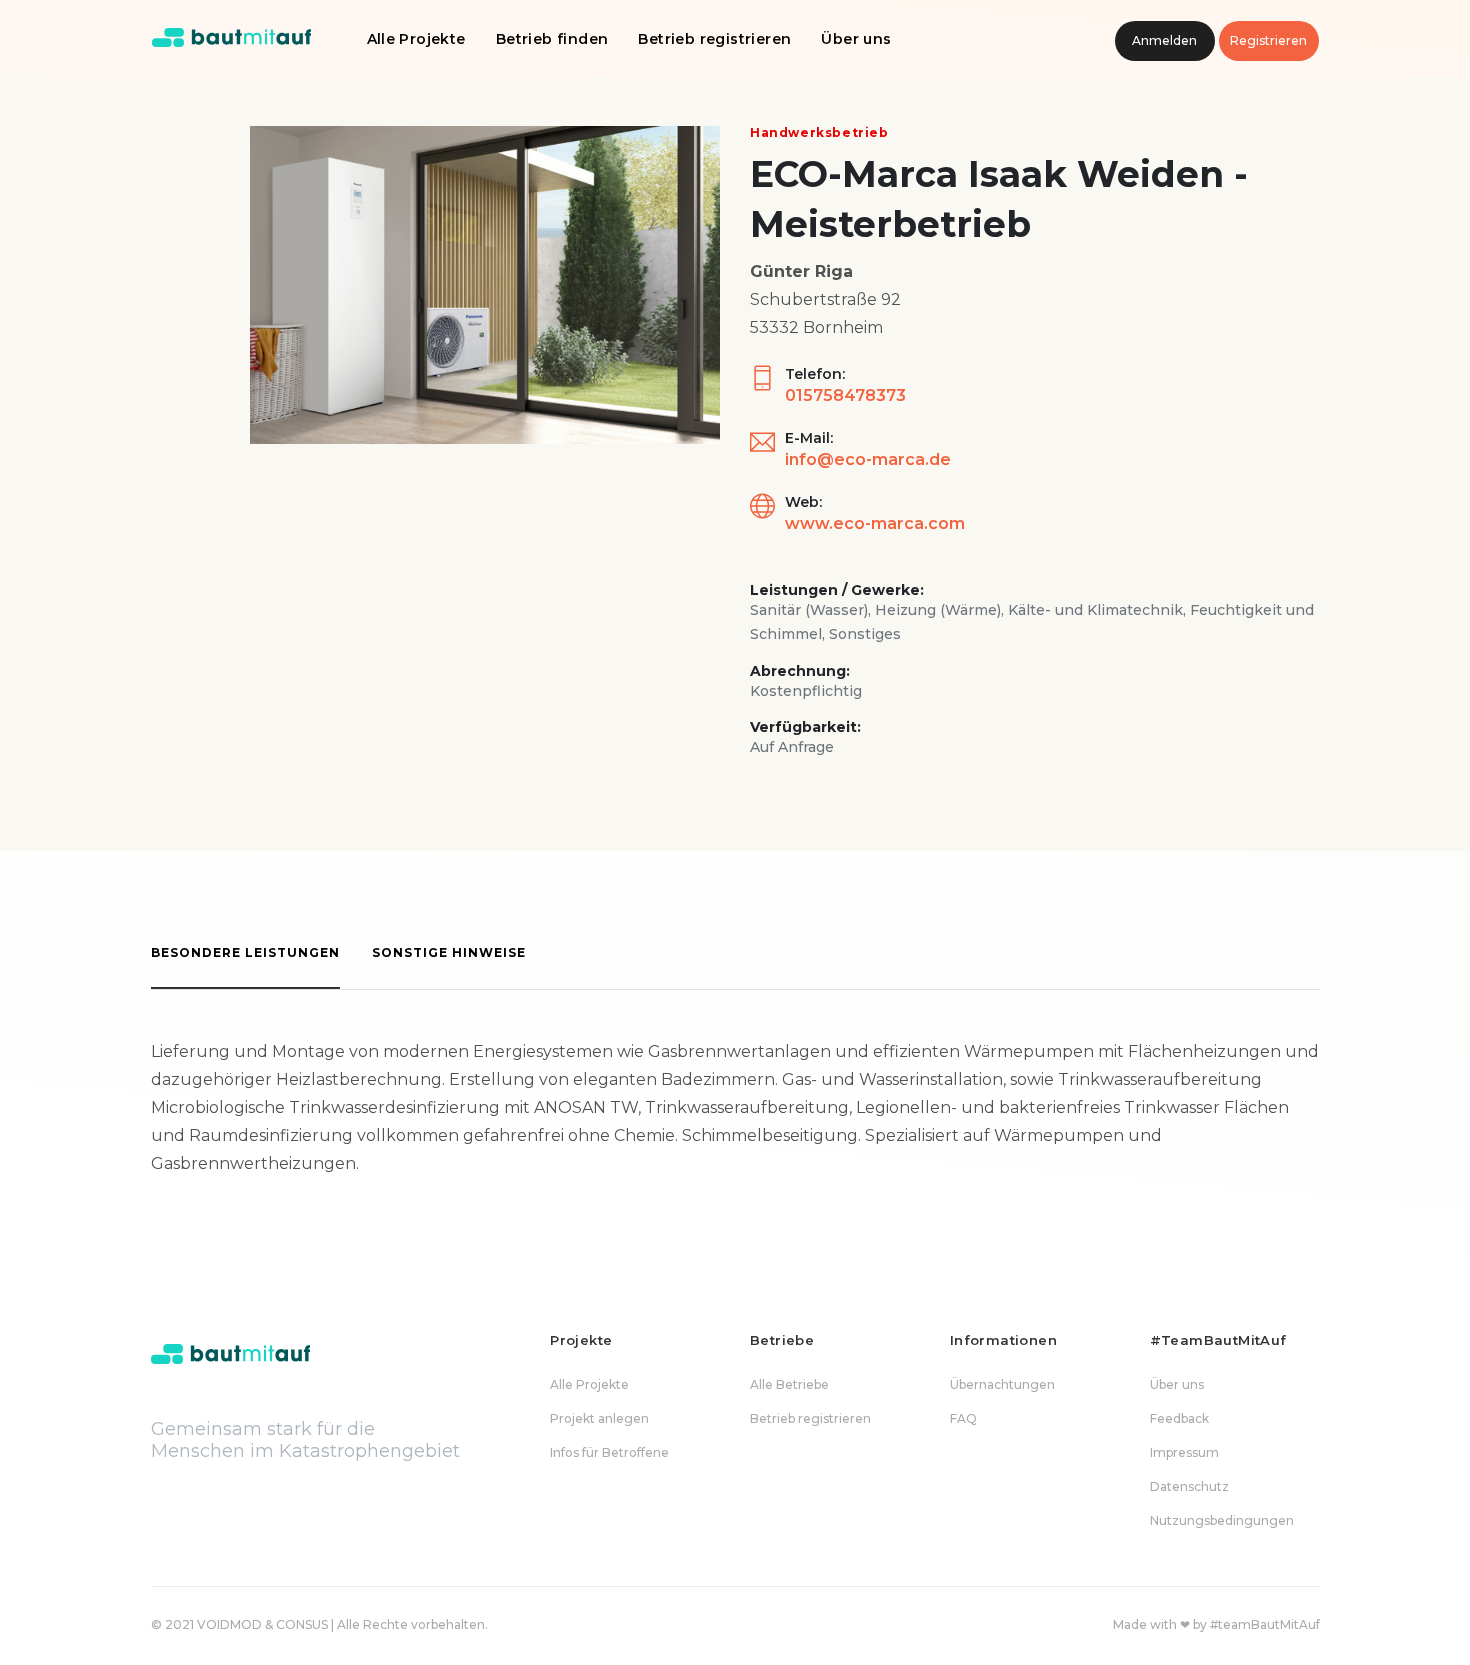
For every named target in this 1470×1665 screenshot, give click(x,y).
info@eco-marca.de (868, 459)
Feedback (1179, 1418)
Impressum (1184, 1452)
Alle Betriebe (789, 1384)
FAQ (963, 1418)
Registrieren (1268, 40)
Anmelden (1164, 40)
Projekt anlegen (599, 1418)
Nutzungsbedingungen (1222, 1520)
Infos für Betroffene (609, 1452)
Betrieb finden (552, 39)
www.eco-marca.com (875, 523)
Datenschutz (1189, 1486)
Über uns (856, 39)
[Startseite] (232, 39)
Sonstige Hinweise (449, 952)
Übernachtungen (1002, 1384)
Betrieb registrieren (714, 39)
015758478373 (845, 395)
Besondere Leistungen (245, 952)
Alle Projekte (416, 39)
